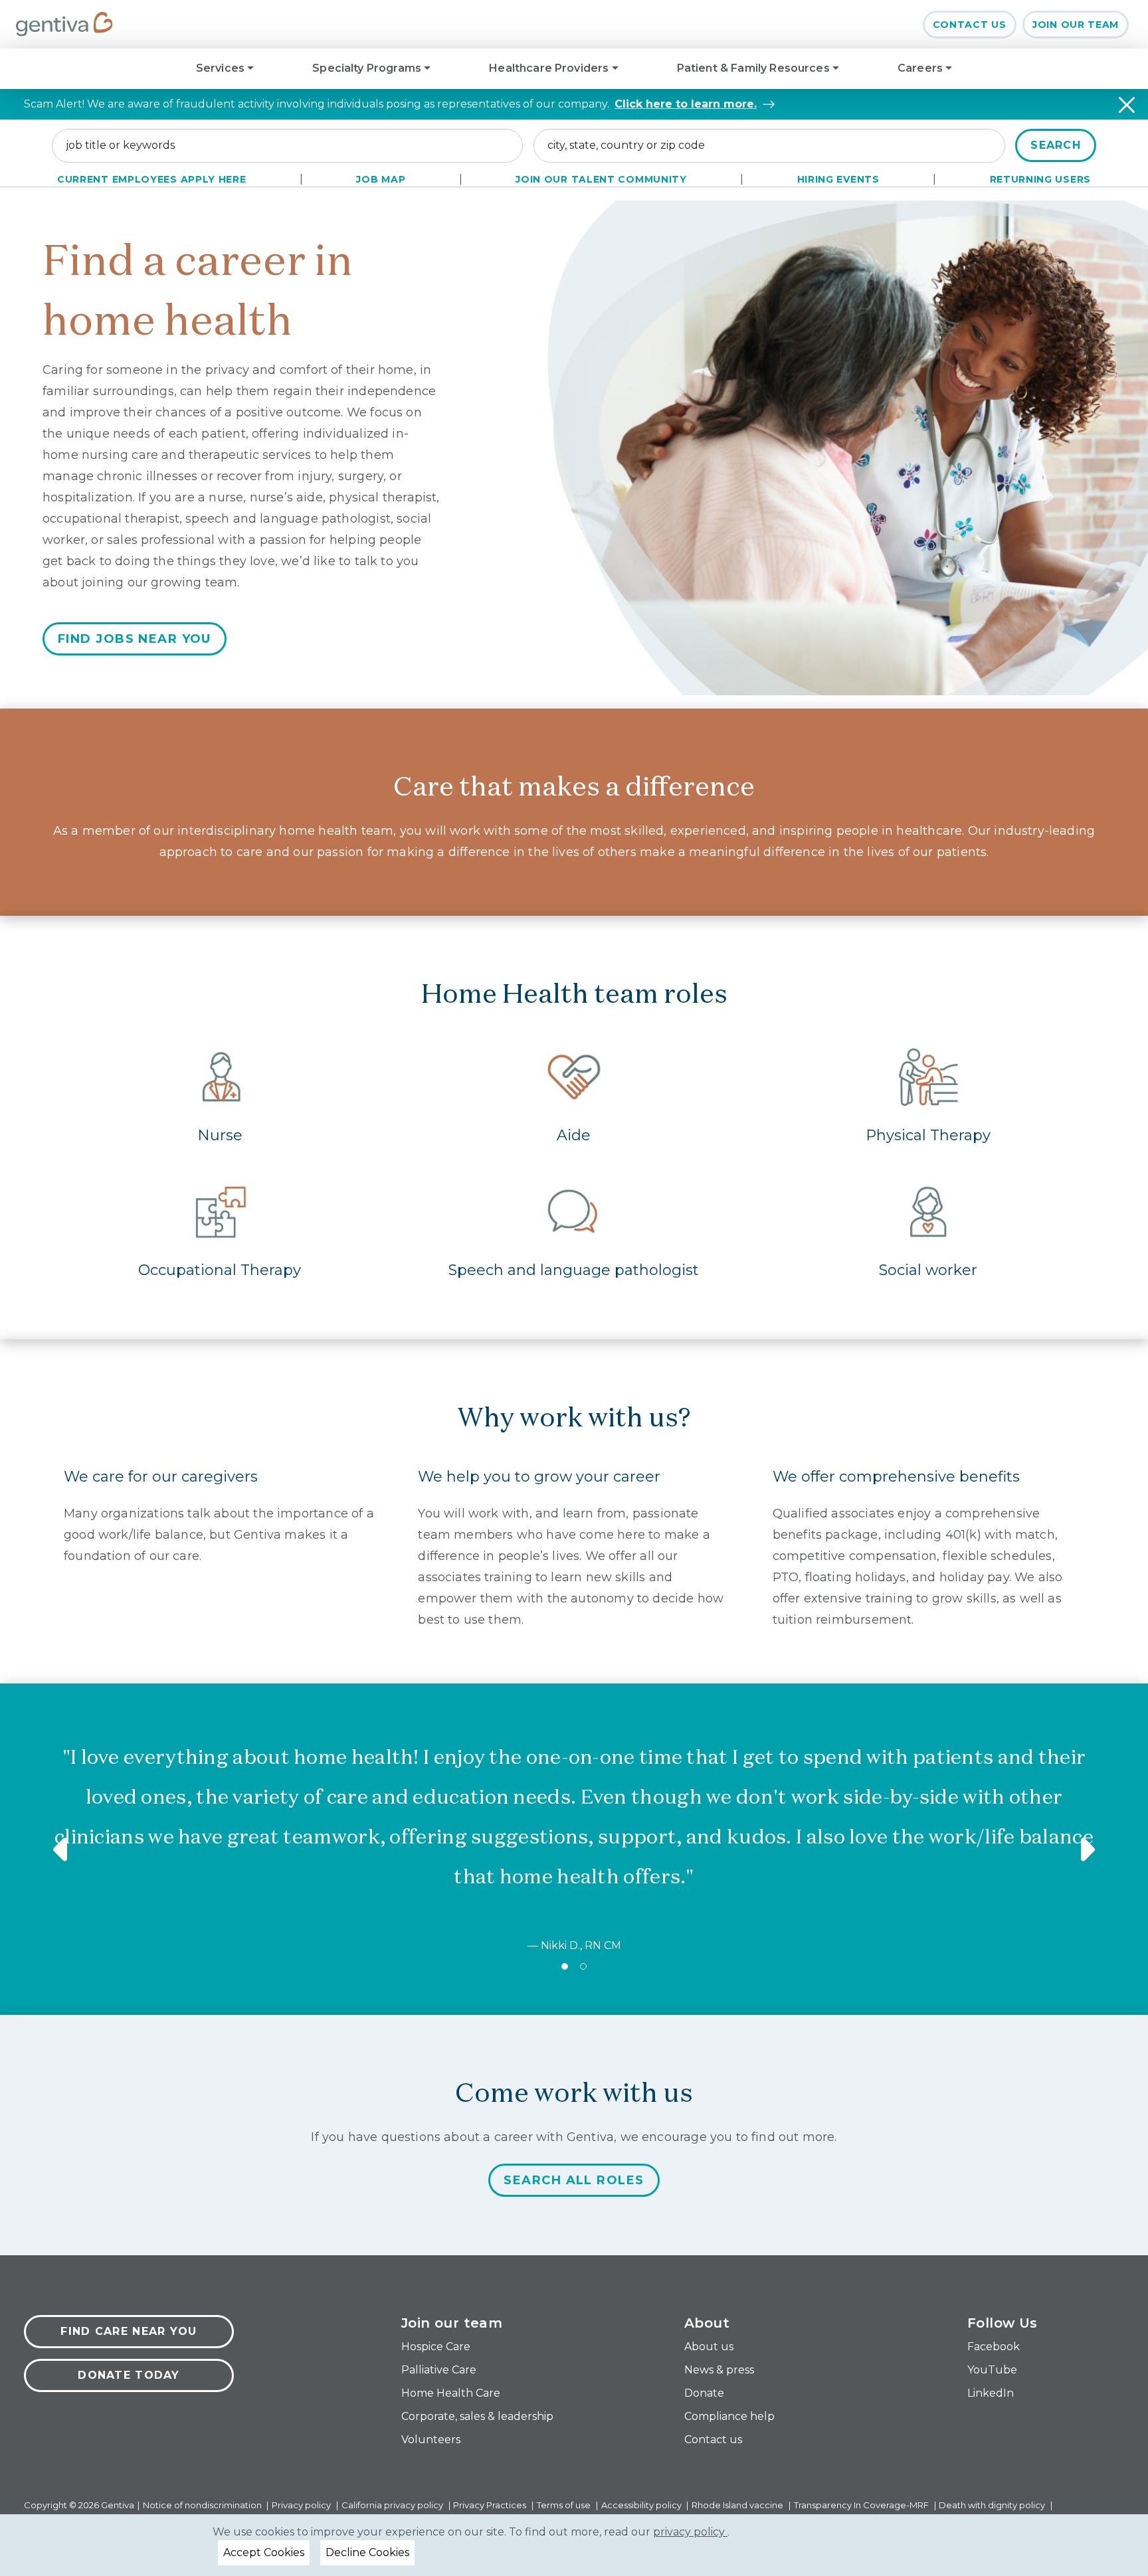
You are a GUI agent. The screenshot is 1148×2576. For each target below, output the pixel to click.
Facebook (994, 2347)
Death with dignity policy (993, 2505)
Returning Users (1041, 179)
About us (709, 2347)
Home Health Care (451, 2393)
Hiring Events (838, 179)
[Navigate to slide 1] (565, 1966)
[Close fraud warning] (1127, 105)
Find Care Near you (129, 2331)
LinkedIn (991, 2393)
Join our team (1076, 25)
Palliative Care (439, 2370)
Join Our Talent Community (601, 179)
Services (222, 68)
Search (1056, 145)
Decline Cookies (367, 2552)
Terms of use (565, 2505)
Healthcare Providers (550, 68)
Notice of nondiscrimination (203, 2505)
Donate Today (129, 2375)
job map (381, 179)
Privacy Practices (491, 2505)
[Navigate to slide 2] (583, 1966)
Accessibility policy (642, 2505)
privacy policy (690, 2532)
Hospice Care (436, 2347)
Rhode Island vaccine (738, 2505)
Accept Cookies (264, 2552)
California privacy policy (393, 2505)
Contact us (713, 2440)
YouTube (992, 2370)
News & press (719, 2370)
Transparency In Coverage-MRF (862, 2505)
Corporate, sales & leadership (477, 2416)
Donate (704, 2393)
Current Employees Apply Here (152, 179)
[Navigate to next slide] (1086, 1849)
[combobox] (287, 145)
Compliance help (729, 2416)
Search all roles (574, 2180)
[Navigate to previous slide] (62, 1849)
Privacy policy (302, 2505)
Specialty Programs (368, 68)
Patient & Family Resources (755, 68)
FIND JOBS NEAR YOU (135, 639)
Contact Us (970, 25)
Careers (921, 68)
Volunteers (431, 2440)
